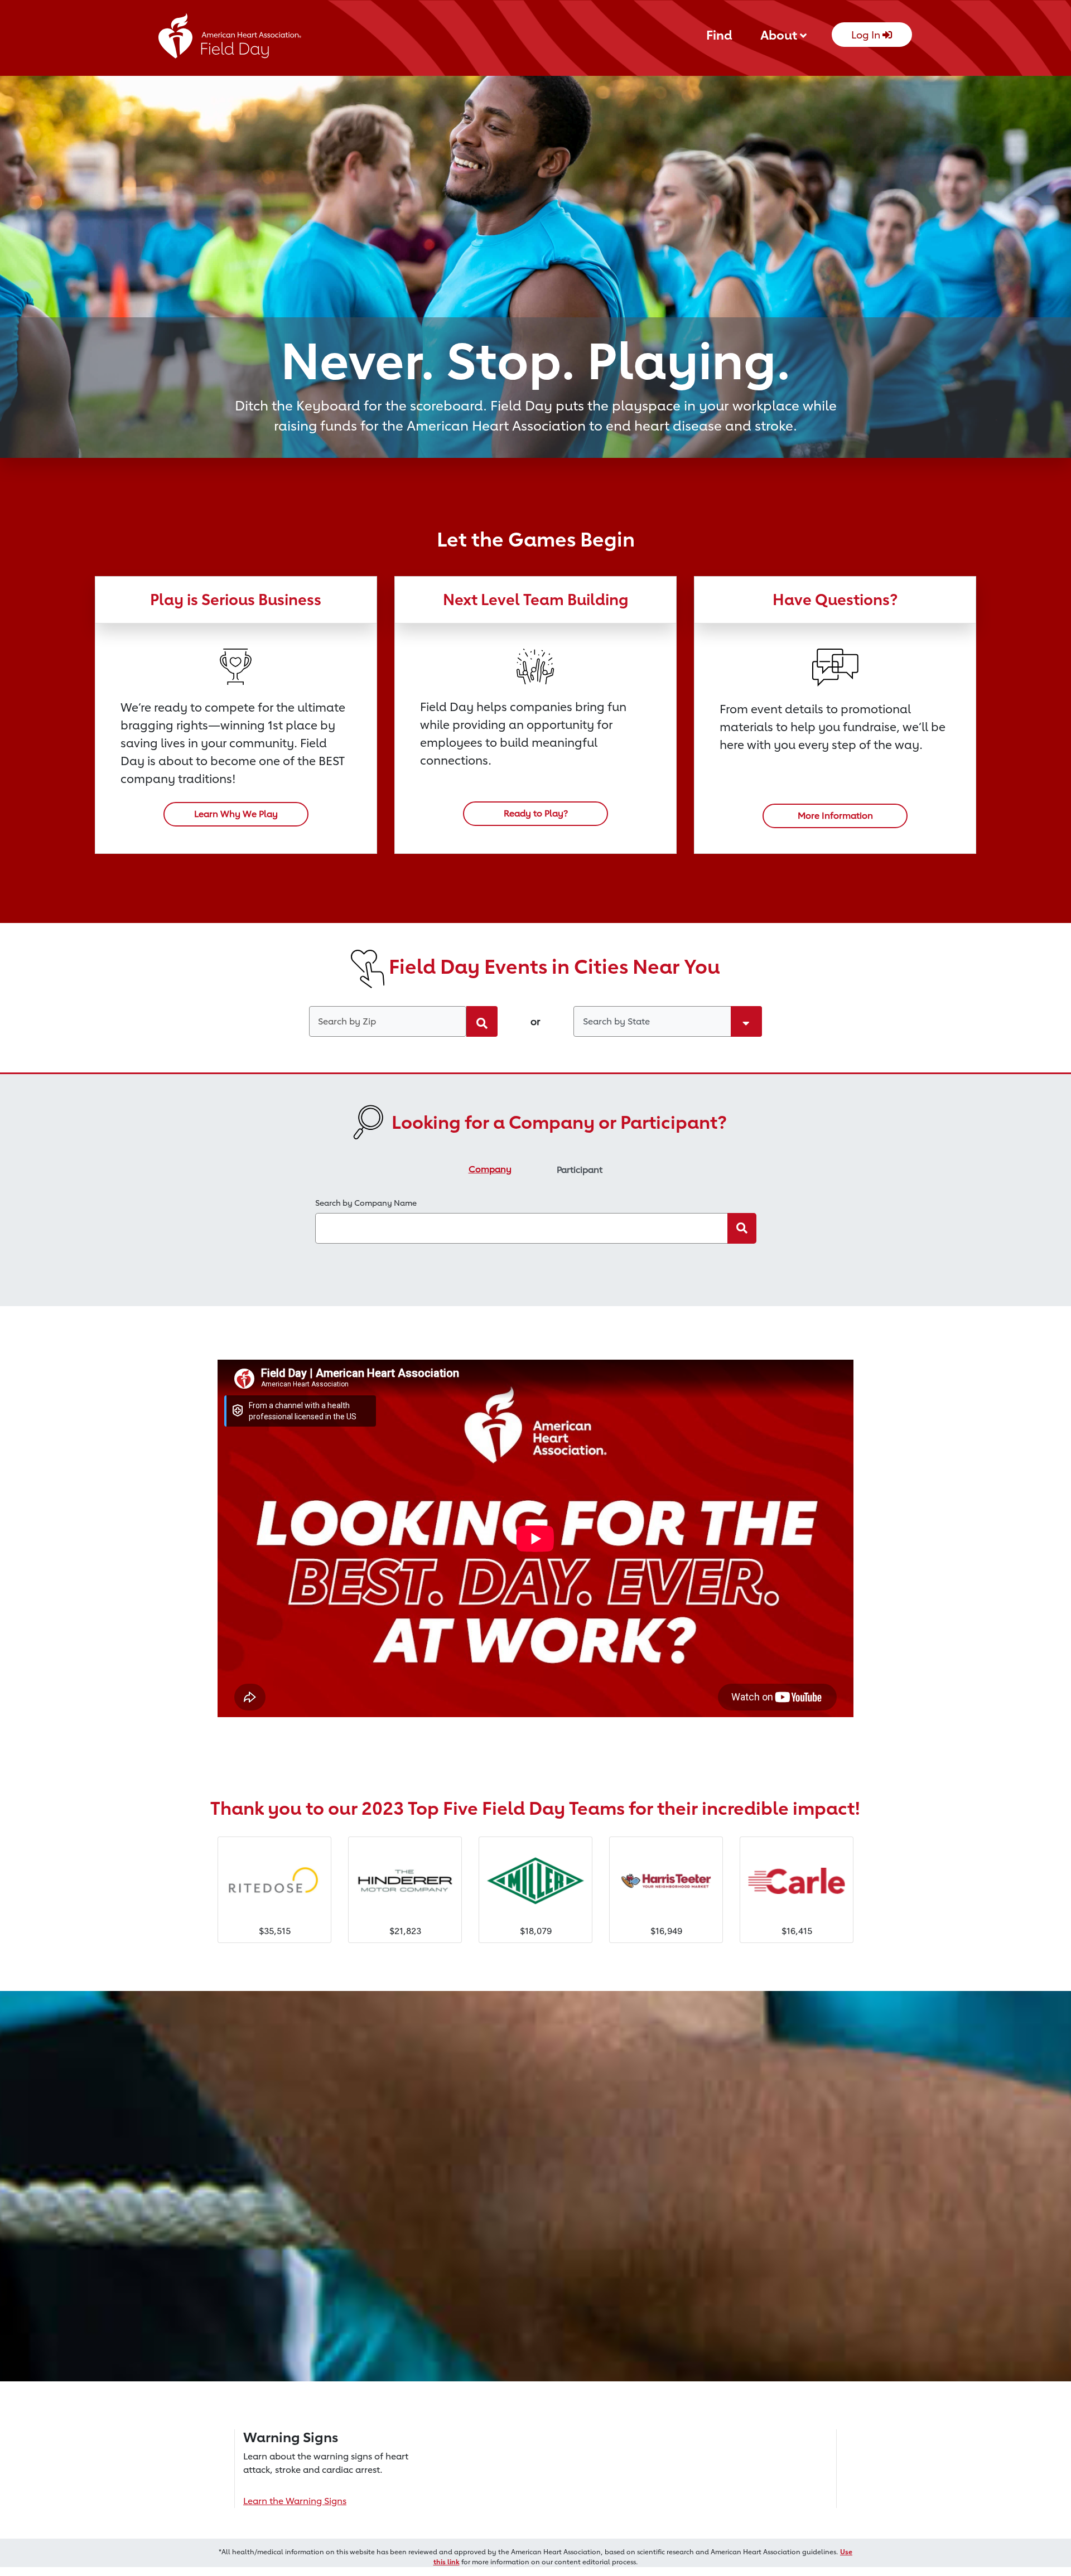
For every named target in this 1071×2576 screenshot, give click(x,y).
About (780, 35)
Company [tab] (490, 1169)
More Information (835, 816)
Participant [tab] (580, 1170)
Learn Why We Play (236, 814)
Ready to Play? (536, 813)
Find (719, 35)
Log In (867, 35)
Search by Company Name (366, 1203)
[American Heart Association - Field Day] (230, 39)
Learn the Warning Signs (295, 2501)
